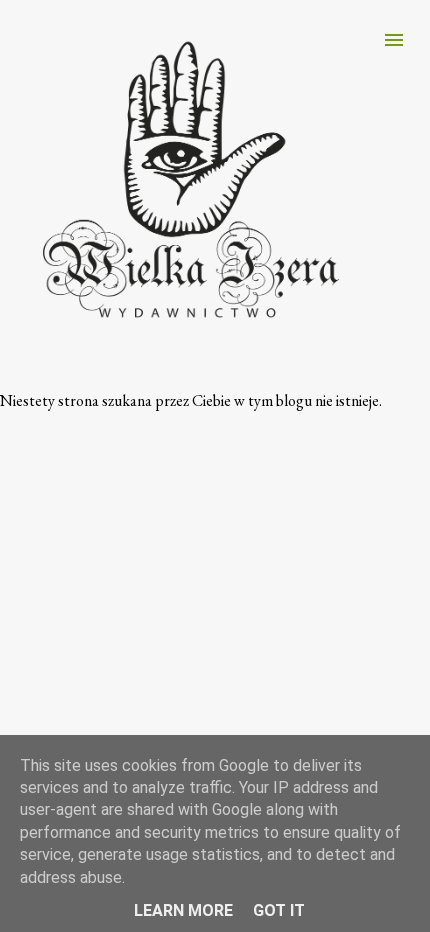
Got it (279, 910)
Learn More (183, 910)
